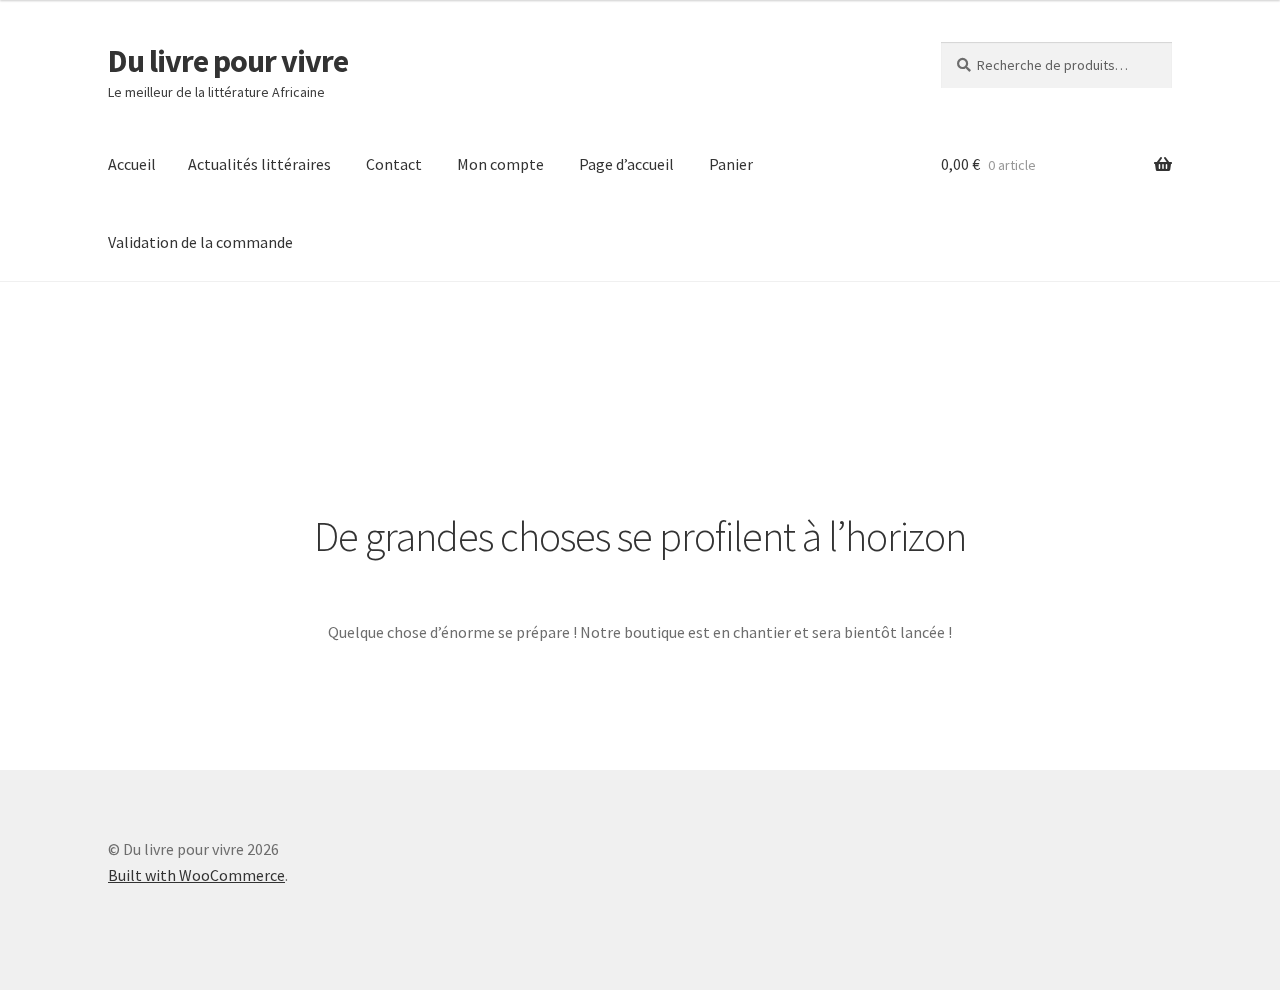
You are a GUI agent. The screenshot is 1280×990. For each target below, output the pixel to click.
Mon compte (500, 164)
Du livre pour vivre (228, 61)
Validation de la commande (200, 242)
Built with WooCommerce (196, 875)
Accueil (132, 164)
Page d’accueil (626, 164)
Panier (731, 164)
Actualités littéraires (259, 164)
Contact (394, 164)
